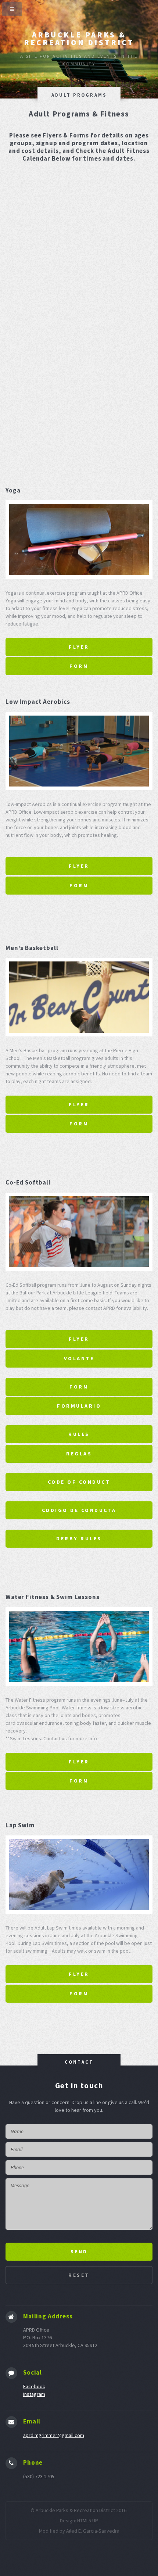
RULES (79, 1434)
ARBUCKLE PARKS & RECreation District (79, 39)
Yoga (13, 490)
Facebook (34, 2386)
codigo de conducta (79, 1510)
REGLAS (79, 1454)
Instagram (34, 2394)
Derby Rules (79, 1538)
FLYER (79, 647)
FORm (79, 1387)
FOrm (79, 885)
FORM (79, 666)
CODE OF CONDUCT (79, 1482)
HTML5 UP (88, 2521)
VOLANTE (79, 1358)
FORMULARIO (79, 1406)
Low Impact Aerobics (38, 702)
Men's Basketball (32, 948)
